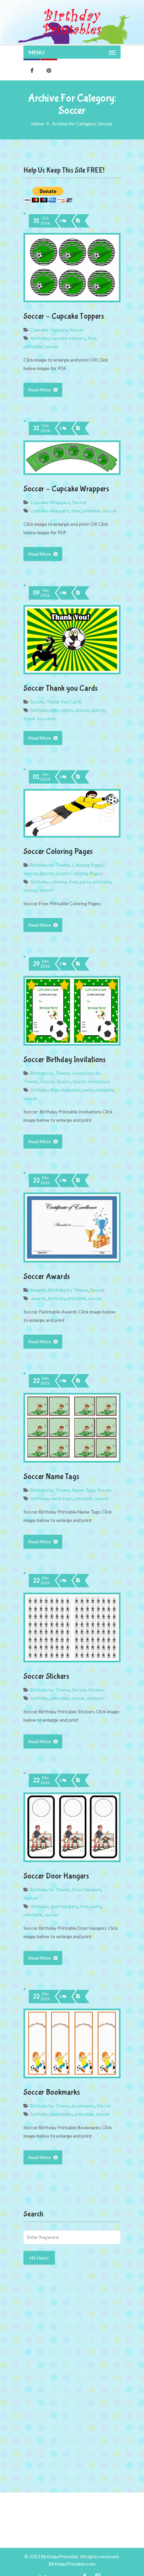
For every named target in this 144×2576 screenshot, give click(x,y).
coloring (59, 882)
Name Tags (84, 1490)
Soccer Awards (47, 1276)
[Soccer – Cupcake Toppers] (79, 221)
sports (98, 710)
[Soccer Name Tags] (79, 1381)
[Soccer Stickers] (79, 1581)
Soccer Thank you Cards (61, 688)
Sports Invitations (92, 1081)
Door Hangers (87, 1889)
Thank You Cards (64, 702)
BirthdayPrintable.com (72, 2564)
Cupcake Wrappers (50, 502)
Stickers (97, 1690)
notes (67, 710)
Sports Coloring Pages (79, 873)
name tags (61, 1498)
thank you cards (40, 718)
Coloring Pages (88, 865)
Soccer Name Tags (51, 1477)
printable (33, 346)
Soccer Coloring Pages (58, 851)
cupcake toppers (68, 338)
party (85, 882)
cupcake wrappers (50, 511)
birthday (40, 338)
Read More (40, 390)
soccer (51, 346)
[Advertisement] (72, 2320)
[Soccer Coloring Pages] (79, 777)
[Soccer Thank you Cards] (79, 593)
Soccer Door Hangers (56, 1876)
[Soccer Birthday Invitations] (79, 964)
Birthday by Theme (50, 865)
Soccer (77, 330)
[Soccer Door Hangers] (79, 1780)
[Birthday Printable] (72, 22)
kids (54, 710)
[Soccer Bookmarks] (79, 1997)
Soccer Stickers (46, 1676)
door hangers (64, 1906)
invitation (71, 1090)
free (92, 338)
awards (39, 1298)
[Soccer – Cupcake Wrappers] (79, 428)
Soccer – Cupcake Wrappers (66, 489)
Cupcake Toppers (49, 330)
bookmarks (83, 2106)
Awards (38, 1290)
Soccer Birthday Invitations (65, 1060)
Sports (47, 873)
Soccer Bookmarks (52, 2092)
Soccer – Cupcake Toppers (64, 316)
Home (38, 124)
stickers (95, 1698)
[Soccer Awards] (79, 1180)
